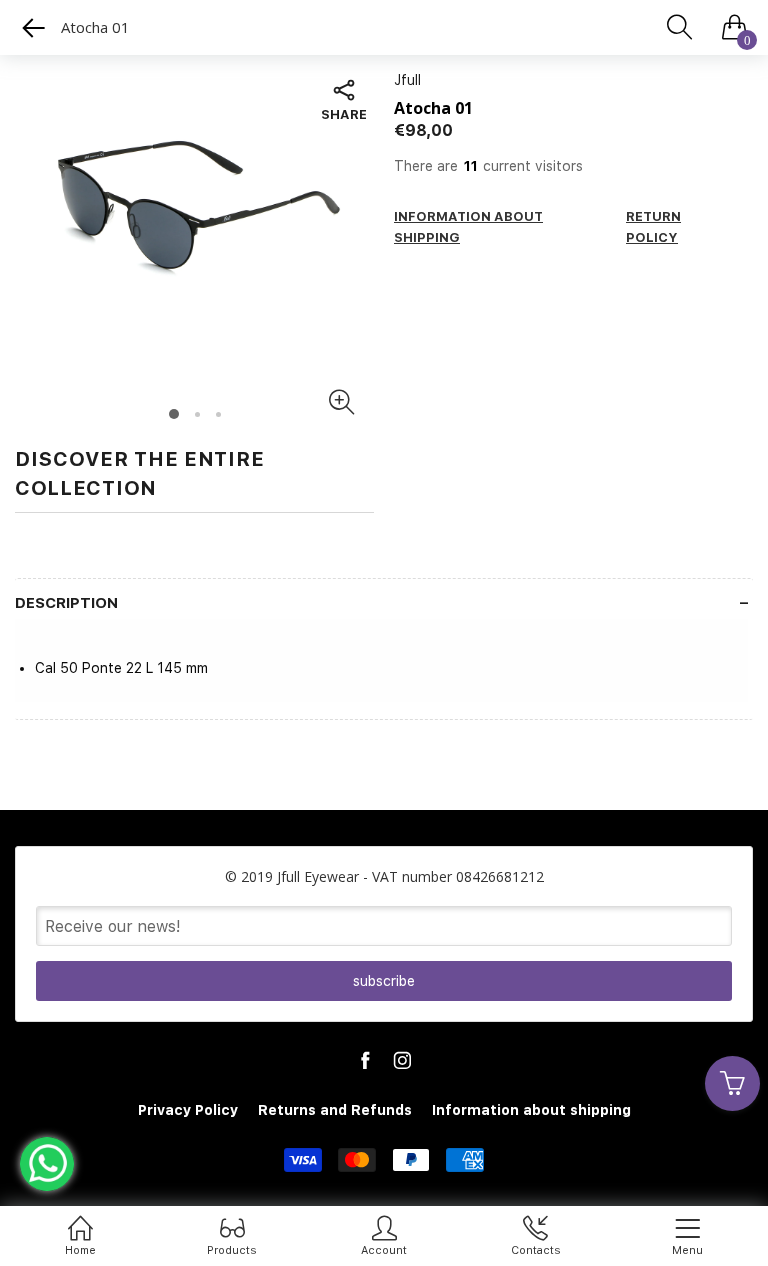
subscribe (384, 981)
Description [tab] (66, 603)
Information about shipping (531, 1110)
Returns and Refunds (335, 1110)
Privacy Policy (188, 1110)
